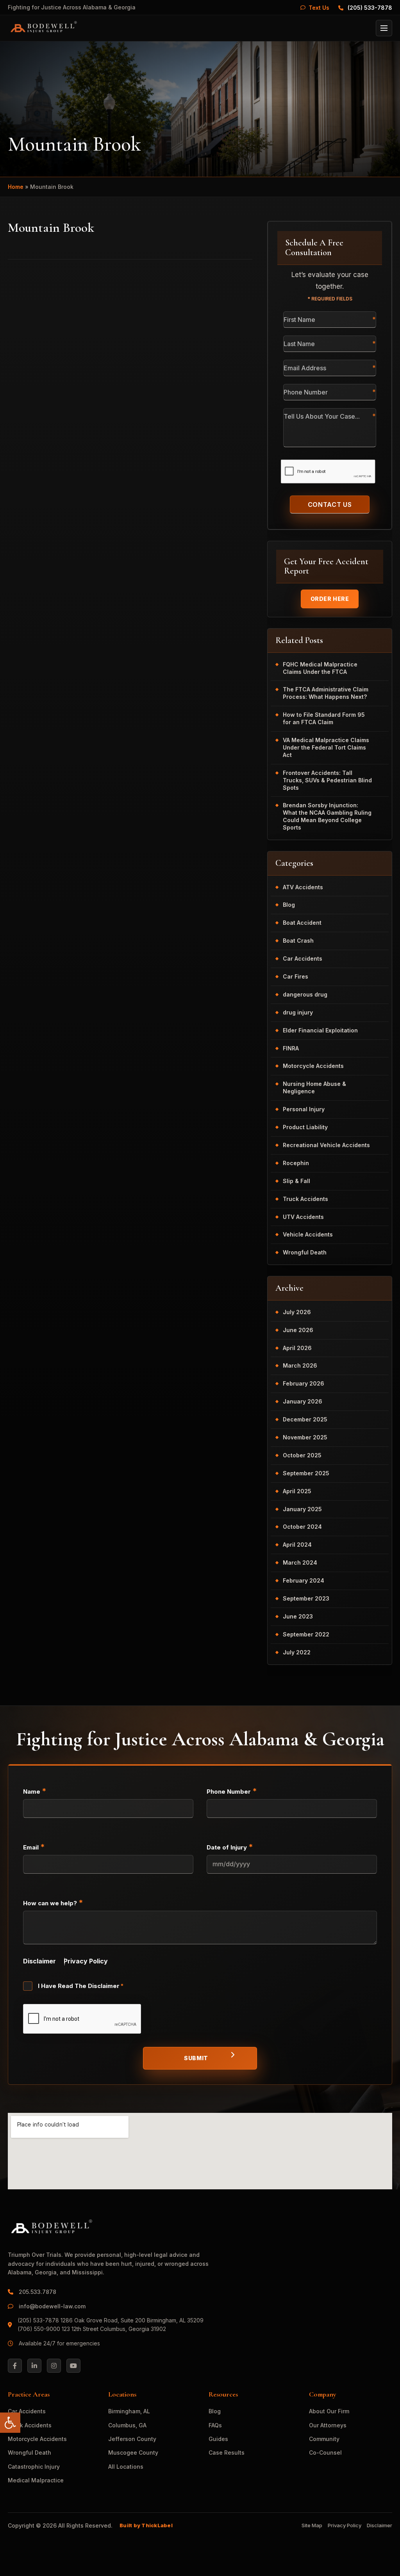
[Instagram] (54, 2366)
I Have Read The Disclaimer (81, 1986)
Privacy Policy (86, 1961)
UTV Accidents (303, 1217)
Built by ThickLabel (146, 2525)
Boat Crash (298, 941)
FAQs (215, 2425)
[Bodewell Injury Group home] (43, 28)
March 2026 (300, 1365)
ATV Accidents (303, 887)
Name (35, 1791)
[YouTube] (73, 2366)
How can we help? (53, 1903)
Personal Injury (304, 1109)
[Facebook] (15, 2366)
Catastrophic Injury (34, 2467)
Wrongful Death (305, 1252)
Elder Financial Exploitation (320, 1030)
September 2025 (306, 1473)
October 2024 (302, 1527)
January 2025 (302, 1509)
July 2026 (297, 1312)
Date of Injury (230, 1847)
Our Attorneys (328, 2425)
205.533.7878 (38, 2292)
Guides (218, 2439)
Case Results (227, 2453)
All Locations (126, 2467)
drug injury (298, 1012)
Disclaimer (39, 1961)
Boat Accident (302, 923)
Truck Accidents (305, 1199)
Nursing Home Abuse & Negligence (314, 1087)
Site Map (312, 2525)
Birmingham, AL (129, 2411)
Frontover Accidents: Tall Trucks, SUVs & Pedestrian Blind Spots (327, 780)
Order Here (330, 599)
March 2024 (300, 1562)
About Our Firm (329, 2411)
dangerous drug (305, 994)
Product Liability (305, 1127)
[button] (10, 2423)
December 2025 (305, 1419)
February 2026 (304, 1383)
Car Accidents (303, 958)
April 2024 (297, 1545)
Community (324, 2439)
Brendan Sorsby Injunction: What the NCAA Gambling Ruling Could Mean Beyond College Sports (327, 816)
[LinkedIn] (34, 2366)
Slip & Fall (296, 1181)
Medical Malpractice (36, 2480)
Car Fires (296, 976)
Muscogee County (133, 2453)
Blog (289, 905)
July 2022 (297, 1652)
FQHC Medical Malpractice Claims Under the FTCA (320, 668)
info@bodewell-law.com (52, 2306)
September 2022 (306, 1634)
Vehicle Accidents (308, 1234)
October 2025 (302, 1455)
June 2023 (298, 1616)
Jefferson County (132, 2439)
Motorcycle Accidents (313, 1066)
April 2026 (297, 1348)
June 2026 (298, 1330)
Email (34, 1847)
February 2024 (304, 1580)
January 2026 (303, 1401)
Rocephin (296, 1163)
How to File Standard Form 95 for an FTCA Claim (324, 718)
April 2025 (297, 1491)
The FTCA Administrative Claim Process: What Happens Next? (326, 693)
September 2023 (306, 1598)
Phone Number (232, 1791)
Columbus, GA (127, 2425)
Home (16, 187)
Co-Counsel (325, 2453)
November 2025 (305, 1437)
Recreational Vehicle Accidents (326, 1145)
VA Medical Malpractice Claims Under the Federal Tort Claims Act (326, 747)
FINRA (291, 1048)
